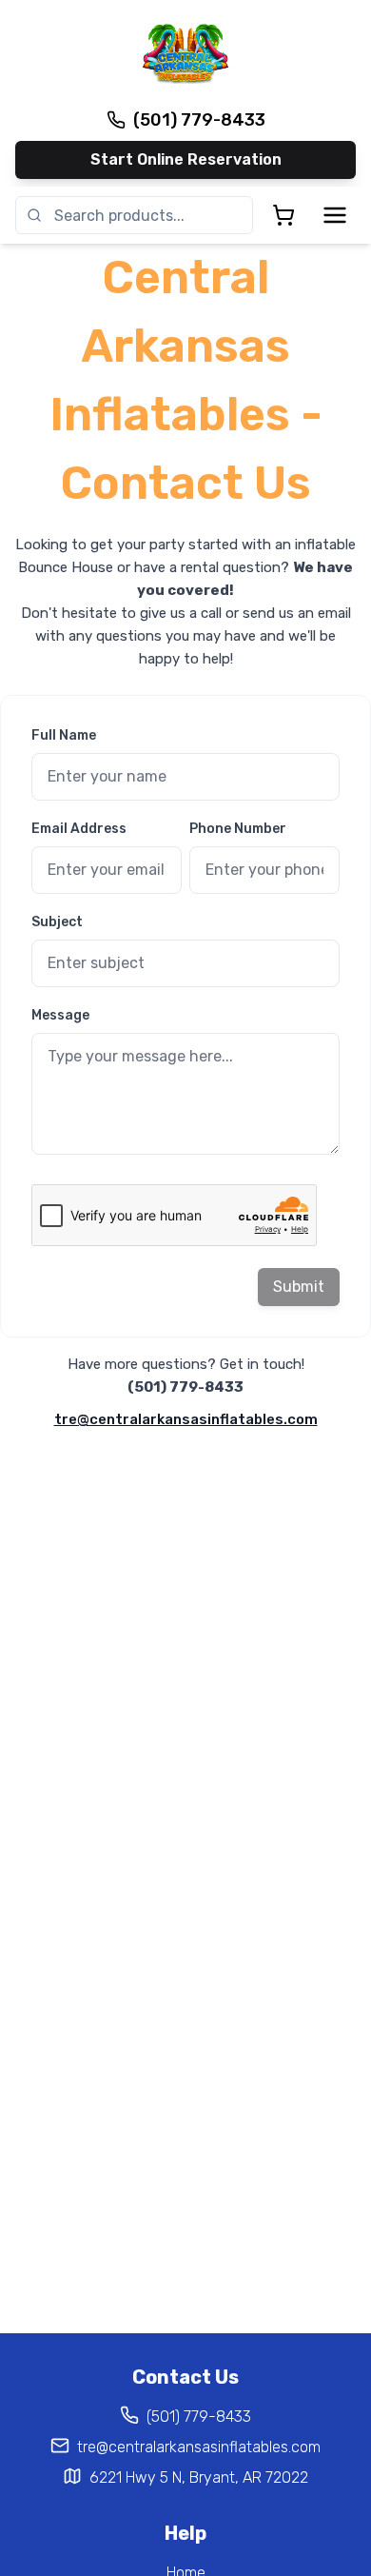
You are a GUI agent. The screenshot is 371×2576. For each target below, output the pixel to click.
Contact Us (185, 2377)
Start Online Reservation (186, 159)
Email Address (79, 829)
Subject (57, 922)
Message (60, 1015)
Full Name (64, 735)
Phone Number (238, 829)
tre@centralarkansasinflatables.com (186, 1419)
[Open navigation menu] (335, 215)
